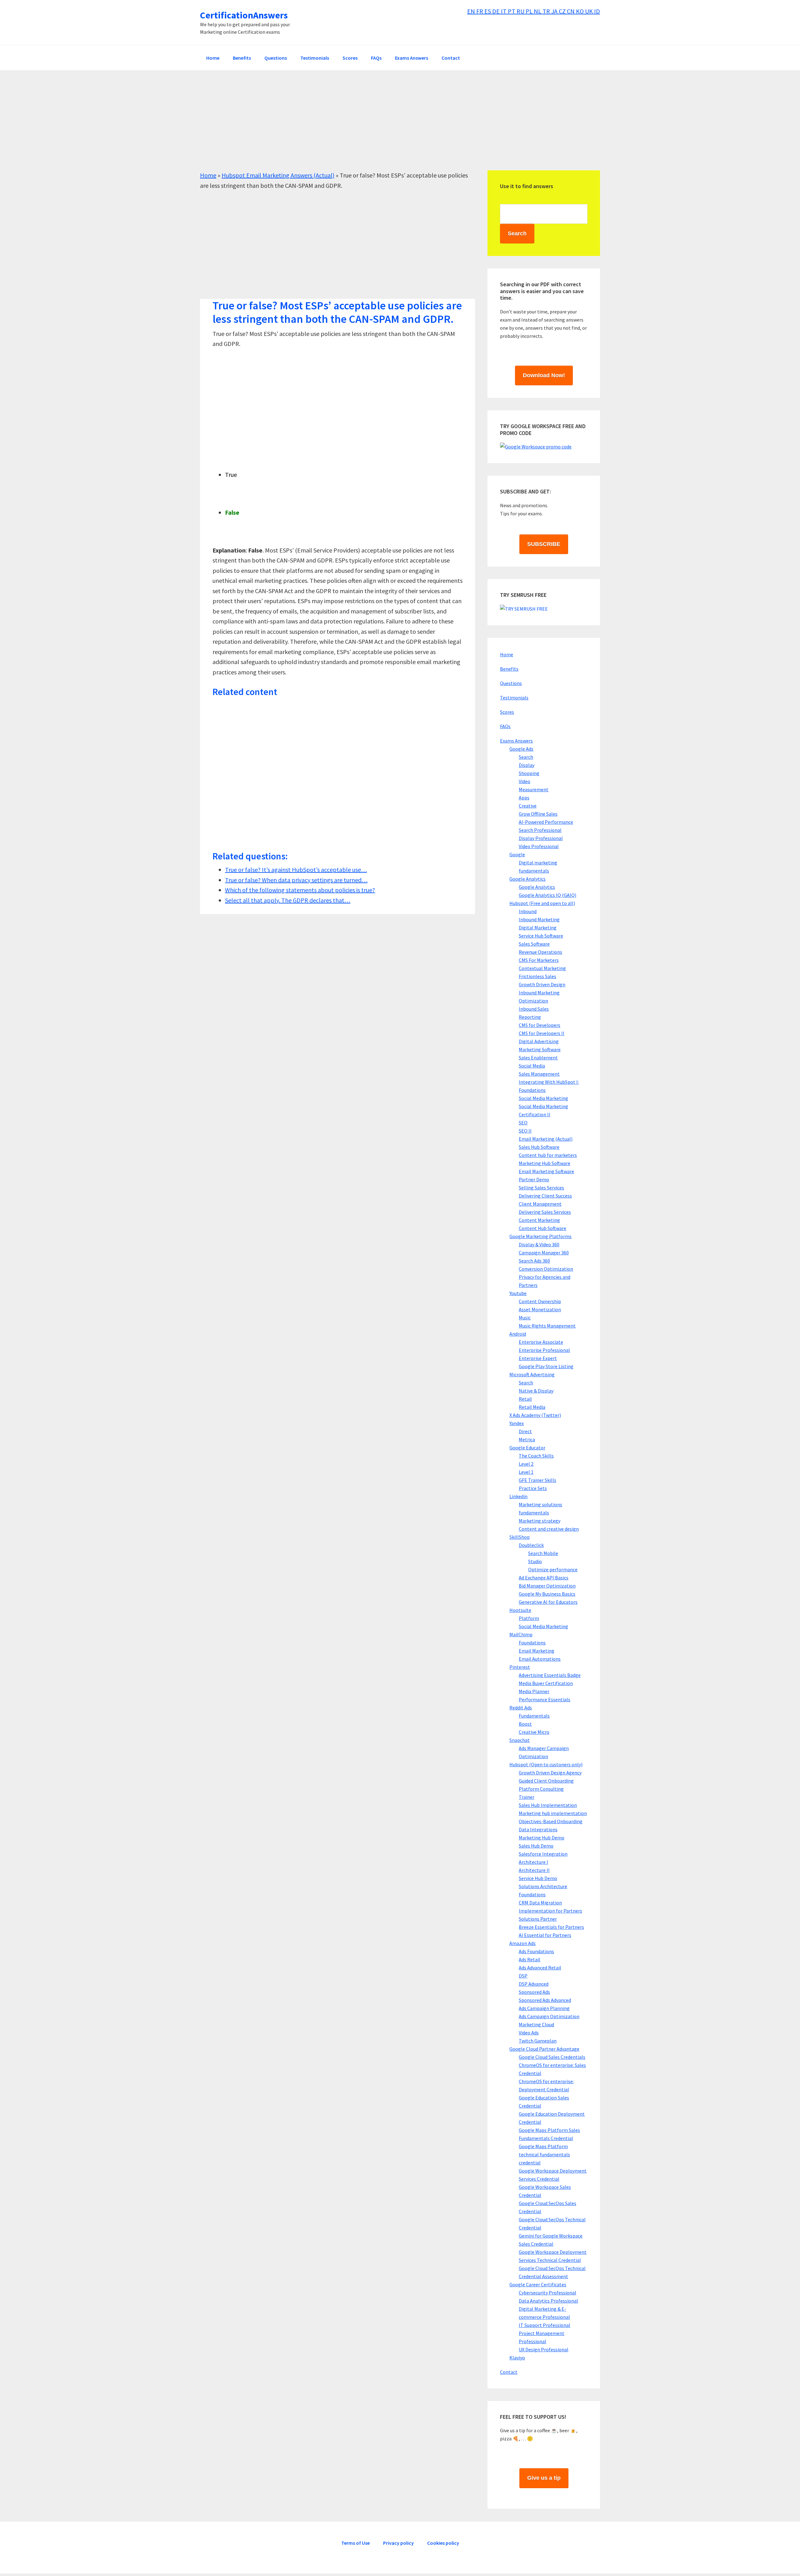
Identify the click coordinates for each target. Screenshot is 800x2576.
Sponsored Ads (534, 1992)
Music (525, 1318)
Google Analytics (527, 879)
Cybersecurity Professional (547, 2293)
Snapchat (520, 1740)
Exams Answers (516, 741)
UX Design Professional (544, 2349)
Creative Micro (534, 1732)
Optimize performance (553, 1569)
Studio (535, 1561)
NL (538, 11)
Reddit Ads (521, 1708)
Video (525, 781)
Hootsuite (520, 1610)
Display (527, 765)
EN (472, 11)
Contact (509, 2372)
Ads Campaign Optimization (549, 2016)
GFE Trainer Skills (537, 1480)
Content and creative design (549, 1529)
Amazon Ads (522, 1943)
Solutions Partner (538, 1919)
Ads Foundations (536, 1951)
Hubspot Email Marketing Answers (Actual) (278, 175)
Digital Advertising (539, 1041)
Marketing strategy (540, 1521)
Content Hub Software (542, 1228)
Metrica (527, 1439)
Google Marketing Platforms (540, 1236)
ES (488, 11)
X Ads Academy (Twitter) (535, 1415)
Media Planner (534, 1691)
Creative (528, 806)
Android (518, 1334)
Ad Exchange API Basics (544, 1578)
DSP (523, 1976)
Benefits (509, 669)
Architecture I (533, 1862)
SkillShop (520, 1537)
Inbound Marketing (539, 919)
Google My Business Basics (547, 1594)
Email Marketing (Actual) (546, 1139)
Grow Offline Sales (538, 814)
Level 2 (526, 1464)
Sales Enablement (538, 1058)
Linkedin (518, 1496)
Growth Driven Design (542, 984)
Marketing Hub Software (545, 1163)
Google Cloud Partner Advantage (544, 2049)
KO (580, 11)
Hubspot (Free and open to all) (542, 903)
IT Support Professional (545, 2325)
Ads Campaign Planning (544, 2008)
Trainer (527, 1797)
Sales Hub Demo (536, 1846)
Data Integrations (538, 1829)
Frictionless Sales (537, 976)
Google (517, 854)
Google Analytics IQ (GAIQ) (547, 895)
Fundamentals (534, 1716)
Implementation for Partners (550, 1911)
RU (521, 11)
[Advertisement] (387, 127)
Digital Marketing (538, 928)
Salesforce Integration (543, 1854)
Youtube (518, 1293)
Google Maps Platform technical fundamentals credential (544, 2154)
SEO (523, 1123)
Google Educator (527, 1448)
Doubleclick (531, 1545)
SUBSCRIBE (544, 544)
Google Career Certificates (538, 2284)
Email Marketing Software (546, 1171)
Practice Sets (533, 1488)
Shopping (529, 773)
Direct (525, 1431)
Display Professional (541, 838)
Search (526, 757)
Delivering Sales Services (545, 1212)
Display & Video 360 (539, 1244)
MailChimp (521, 1634)
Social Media (532, 1066)
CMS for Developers (540, 1025)
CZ (563, 11)
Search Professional (540, 830)
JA (555, 11)
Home (208, 175)
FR (480, 11)
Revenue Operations (540, 952)
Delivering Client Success (545, 1196)
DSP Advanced (534, 1984)
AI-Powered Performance (546, 822)
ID (597, 11)
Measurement (534, 789)
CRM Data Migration (540, 1903)
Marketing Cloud (536, 2024)
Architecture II (534, 1870)
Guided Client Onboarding (546, 1781)
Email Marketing (537, 1651)
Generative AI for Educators (548, 1602)
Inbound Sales (534, 1009)
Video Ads (529, 2033)
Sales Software (534, 944)
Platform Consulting (541, 1789)
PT (512, 11)
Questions (511, 683)
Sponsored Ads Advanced (545, 2000)
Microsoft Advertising (532, 1374)
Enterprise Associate (541, 1342)
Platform (529, 1618)
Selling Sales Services (541, 1188)
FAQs (505, 726)
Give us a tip (544, 2478)
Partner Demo (534, 1179)
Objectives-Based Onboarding (551, 1821)
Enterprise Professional (544, 1350)
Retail (525, 1399)
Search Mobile (543, 1553)
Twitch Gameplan (538, 2041)
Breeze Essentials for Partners (551, 1927)
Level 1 (526, 1472)
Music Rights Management (547, 1326)
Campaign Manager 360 (544, 1253)
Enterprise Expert (538, 1358)
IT (504, 11)
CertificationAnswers (244, 15)
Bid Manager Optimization (547, 1586)
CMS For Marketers (539, 960)
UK (590, 11)
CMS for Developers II (542, 1033)
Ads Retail (530, 1959)
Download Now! (544, 375)
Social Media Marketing (543, 1098)
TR (547, 11)
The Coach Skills (536, 1456)
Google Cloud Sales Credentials (552, 2057)
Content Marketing (539, 1220)
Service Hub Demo (538, 1878)
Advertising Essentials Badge (550, 1675)
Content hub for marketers (548, 1155)
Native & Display (536, 1391)
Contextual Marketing (542, 968)
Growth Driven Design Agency (550, 1773)
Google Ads (521, 749)
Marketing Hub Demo (542, 1838)
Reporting (530, 1017)
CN (571, 11)
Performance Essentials (545, 1699)
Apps (524, 798)
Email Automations (540, 1659)
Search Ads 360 (534, 1261)
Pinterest (520, 1667)
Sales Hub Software (539, 1147)
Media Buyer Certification (546, 1683)
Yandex (517, 1423)
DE (497, 11)
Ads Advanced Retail (540, 1968)
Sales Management (539, 1074)
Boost (525, 1724)
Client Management (540, 1204)
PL (530, 11)
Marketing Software (540, 1049)
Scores (507, 712)
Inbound (528, 911)
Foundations (532, 1643)
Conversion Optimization (546, 1269)
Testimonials (514, 698)
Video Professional (539, 846)
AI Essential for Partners (545, 1935)
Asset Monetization (540, 1309)
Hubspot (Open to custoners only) (546, 1764)
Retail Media (532, 1407)
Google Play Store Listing (546, 1366)
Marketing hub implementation (553, 1813)
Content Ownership (540, 1301)
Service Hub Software (541, 936)
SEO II (525, 1131)
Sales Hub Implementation (548, 1805)
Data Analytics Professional (548, 2301)
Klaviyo (517, 2358)
